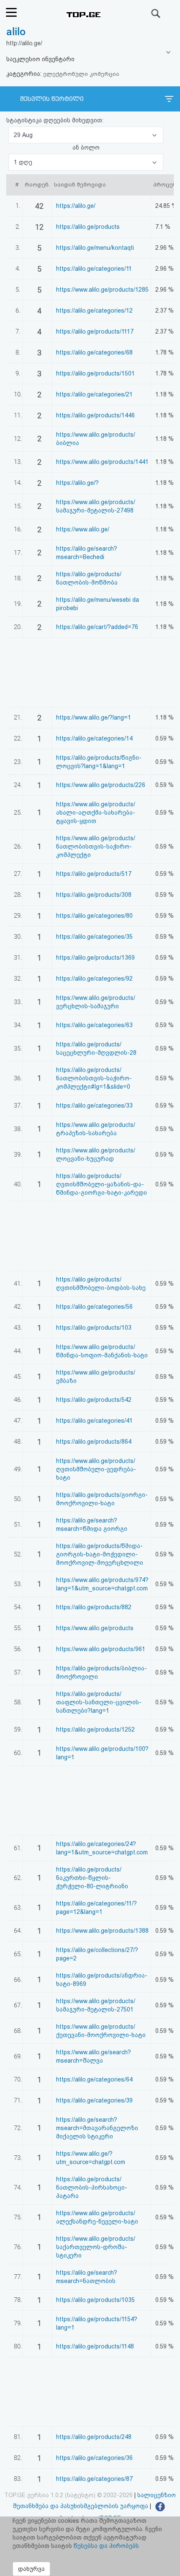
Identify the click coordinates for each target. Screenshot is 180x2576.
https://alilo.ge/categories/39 (94, 2100)
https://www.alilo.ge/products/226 (101, 785)
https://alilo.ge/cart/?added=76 (97, 627)
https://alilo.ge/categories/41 (94, 1421)
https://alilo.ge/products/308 (94, 895)
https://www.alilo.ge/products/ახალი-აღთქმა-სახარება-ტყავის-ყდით (96, 813)
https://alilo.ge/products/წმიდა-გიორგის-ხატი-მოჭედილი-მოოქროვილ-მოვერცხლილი (100, 1554)
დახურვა (31, 2569)
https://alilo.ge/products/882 (94, 1607)
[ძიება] (156, 13)
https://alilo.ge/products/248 (94, 2437)
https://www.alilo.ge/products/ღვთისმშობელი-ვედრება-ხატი (96, 1469)
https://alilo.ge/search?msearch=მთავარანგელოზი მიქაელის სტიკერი (97, 2128)
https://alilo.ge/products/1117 (95, 331)
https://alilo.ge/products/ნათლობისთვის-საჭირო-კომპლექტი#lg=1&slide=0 (94, 1078)
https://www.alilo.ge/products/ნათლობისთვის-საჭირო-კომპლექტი (96, 847)
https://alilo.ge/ (76, 206)
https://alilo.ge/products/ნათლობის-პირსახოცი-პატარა (92, 2188)
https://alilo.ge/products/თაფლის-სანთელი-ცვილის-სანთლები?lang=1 (99, 1702)
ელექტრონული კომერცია (81, 74)
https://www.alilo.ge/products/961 (101, 1649)
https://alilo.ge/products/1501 (95, 373)
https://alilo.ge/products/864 (94, 1442)
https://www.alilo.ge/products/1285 (102, 290)
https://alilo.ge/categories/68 (94, 352)
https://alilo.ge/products (88, 227)
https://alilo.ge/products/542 (94, 1400)
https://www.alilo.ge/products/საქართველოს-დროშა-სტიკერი (96, 2247)
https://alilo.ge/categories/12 (94, 311)
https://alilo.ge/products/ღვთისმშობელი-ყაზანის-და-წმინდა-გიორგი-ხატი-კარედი (102, 1184)
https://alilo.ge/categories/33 (94, 1105)
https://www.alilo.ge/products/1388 (102, 1931)
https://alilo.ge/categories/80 (94, 916)
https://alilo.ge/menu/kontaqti (95, 248)
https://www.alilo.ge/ (83, 529)
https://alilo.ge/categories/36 (94, 2458)
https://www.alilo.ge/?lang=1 (94, 717)
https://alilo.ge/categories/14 (94, 738)
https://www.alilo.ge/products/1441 (102, 462)
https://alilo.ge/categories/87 (94, 2479)
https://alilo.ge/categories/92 (94, 979)
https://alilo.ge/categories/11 (94, 269)
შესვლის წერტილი (52, 99)
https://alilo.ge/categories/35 (94, 937)
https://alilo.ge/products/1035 (95, 2300)
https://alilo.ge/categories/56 (94, 1307)
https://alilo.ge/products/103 (94, 1328)
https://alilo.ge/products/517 (94, 874)
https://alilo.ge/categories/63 (94, 1025)
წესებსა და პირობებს (106, 2546)
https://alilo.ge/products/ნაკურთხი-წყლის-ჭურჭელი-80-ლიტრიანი (92, 1878)
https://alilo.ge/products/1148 (95, 2346)
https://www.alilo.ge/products (95, 1628)
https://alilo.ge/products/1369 (95, 958)
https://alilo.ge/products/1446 (95, 415)
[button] (86, 135)
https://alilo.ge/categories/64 (94, 2079)
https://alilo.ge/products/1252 (95, 1729)
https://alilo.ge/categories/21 (94, 394)
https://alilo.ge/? (77, 483)
